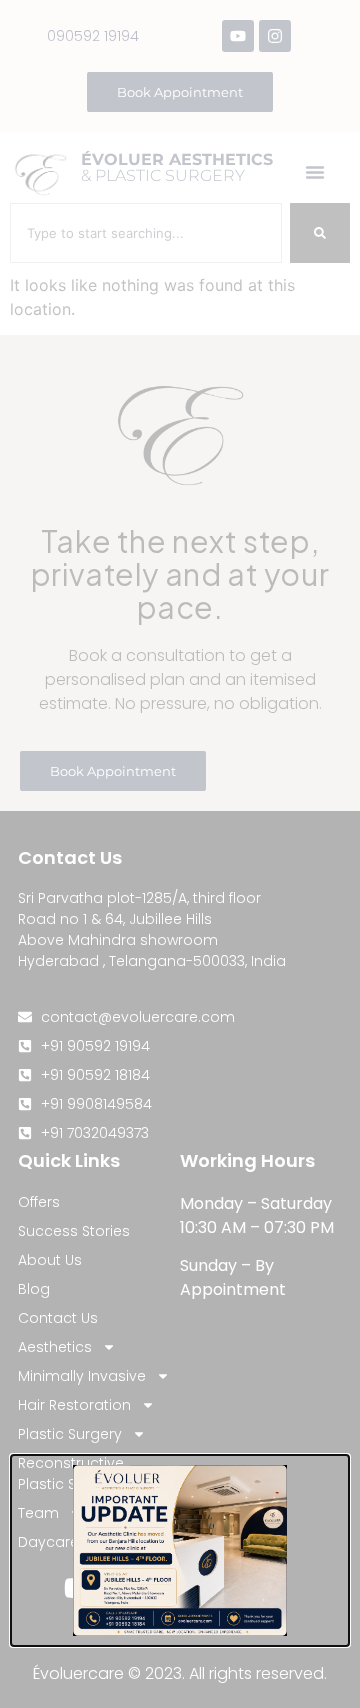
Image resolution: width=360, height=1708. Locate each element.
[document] (180, 854)
